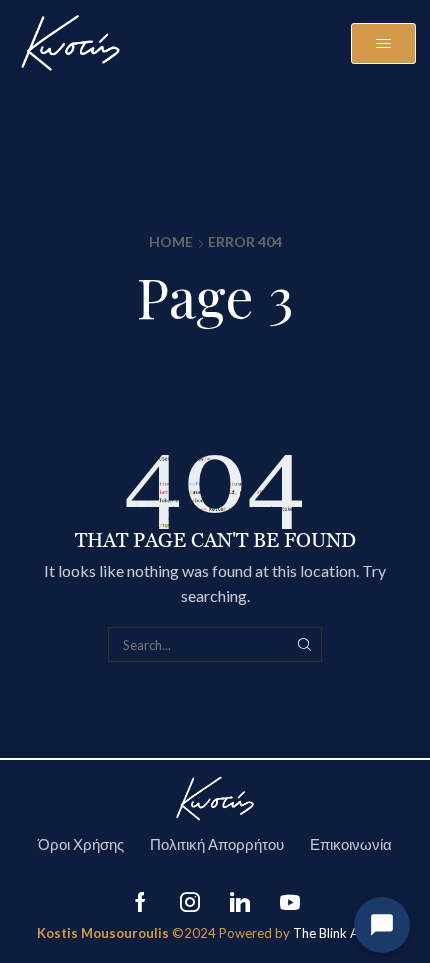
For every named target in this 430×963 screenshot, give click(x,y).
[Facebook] (140, 902)
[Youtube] (290, 902)
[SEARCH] (304, 644)
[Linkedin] (240, 902)
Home (171, 241)
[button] (383, 43)
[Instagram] (190, 902)
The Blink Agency (343, 933)
